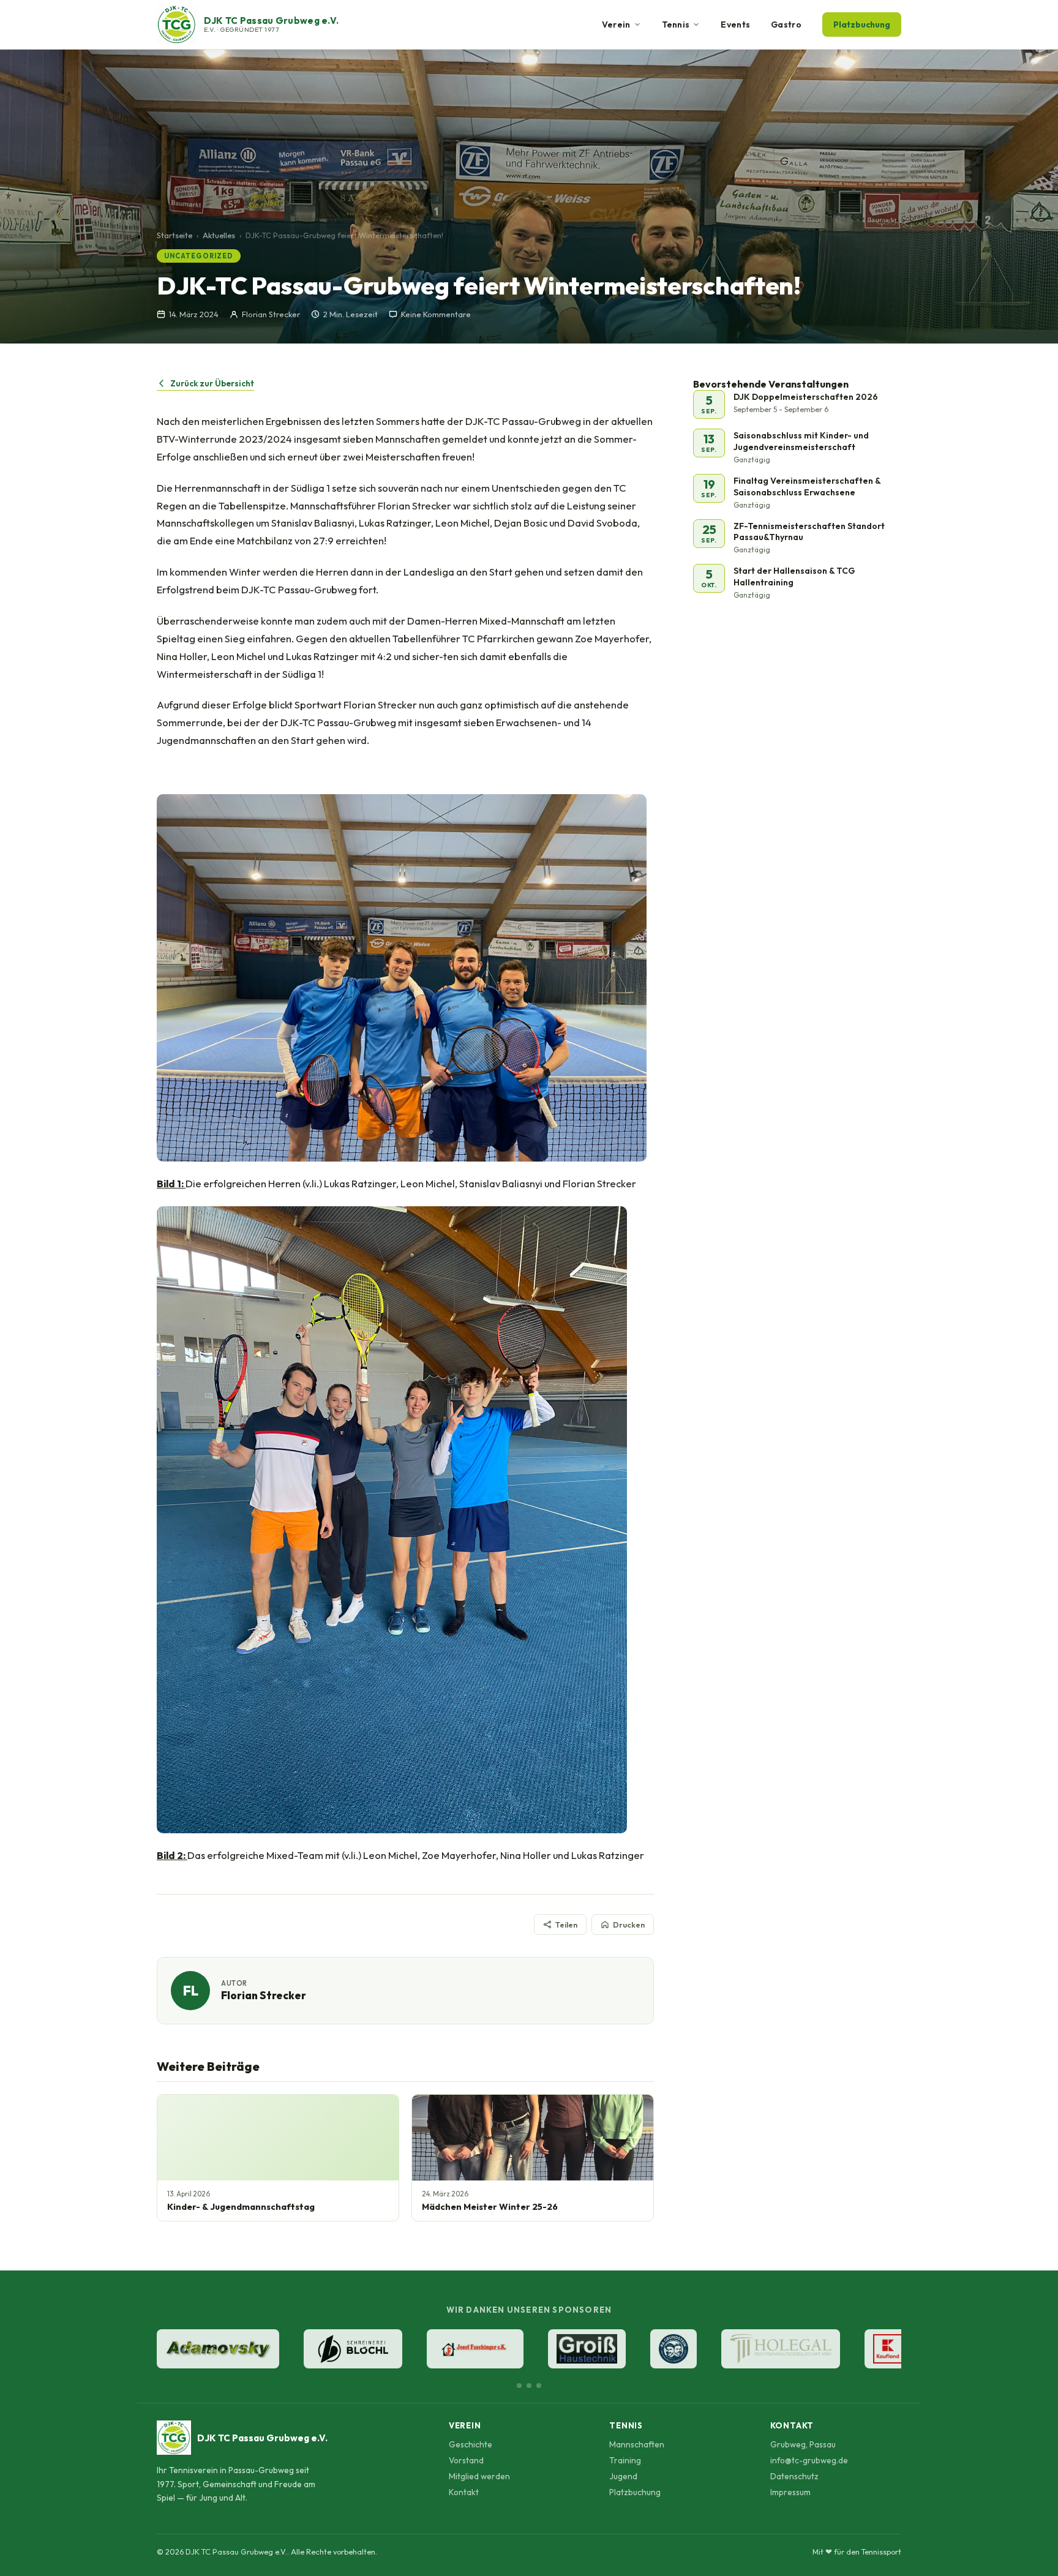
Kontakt (464, 2492)
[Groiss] (587, 2349)
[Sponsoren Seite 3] (539, 2386)
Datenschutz (794, 2476)
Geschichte (471, 2444)
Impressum (790, 2492)
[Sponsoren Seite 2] (529, 2386)
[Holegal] (781, 2349)
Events (735, 24)
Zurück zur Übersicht (212, 383)
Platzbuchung (862, 24)
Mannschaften (637, 2444)
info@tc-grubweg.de (809, 2460)
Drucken (629, 1924)
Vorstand (466, 2460)
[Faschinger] (475, 2349)
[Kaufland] (888, 2349)
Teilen (566, 1924)
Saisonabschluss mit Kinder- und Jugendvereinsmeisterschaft (801, 441)
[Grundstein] (673, 2349)
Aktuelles (219, 235)
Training (625, 2460)
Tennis (676, 24)
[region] (529, 2350)
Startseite (174, 235)
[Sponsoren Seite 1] (519, 2386)
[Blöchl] (353, 2349)
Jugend (623, 2476)
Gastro (786, 24)
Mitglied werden (479, 2476)
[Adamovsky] (218, 2349)
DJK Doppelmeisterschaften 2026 (806, 397)
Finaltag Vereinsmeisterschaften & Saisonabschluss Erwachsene (807, 486)
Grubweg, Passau (803, 2444)
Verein (616, 24)
